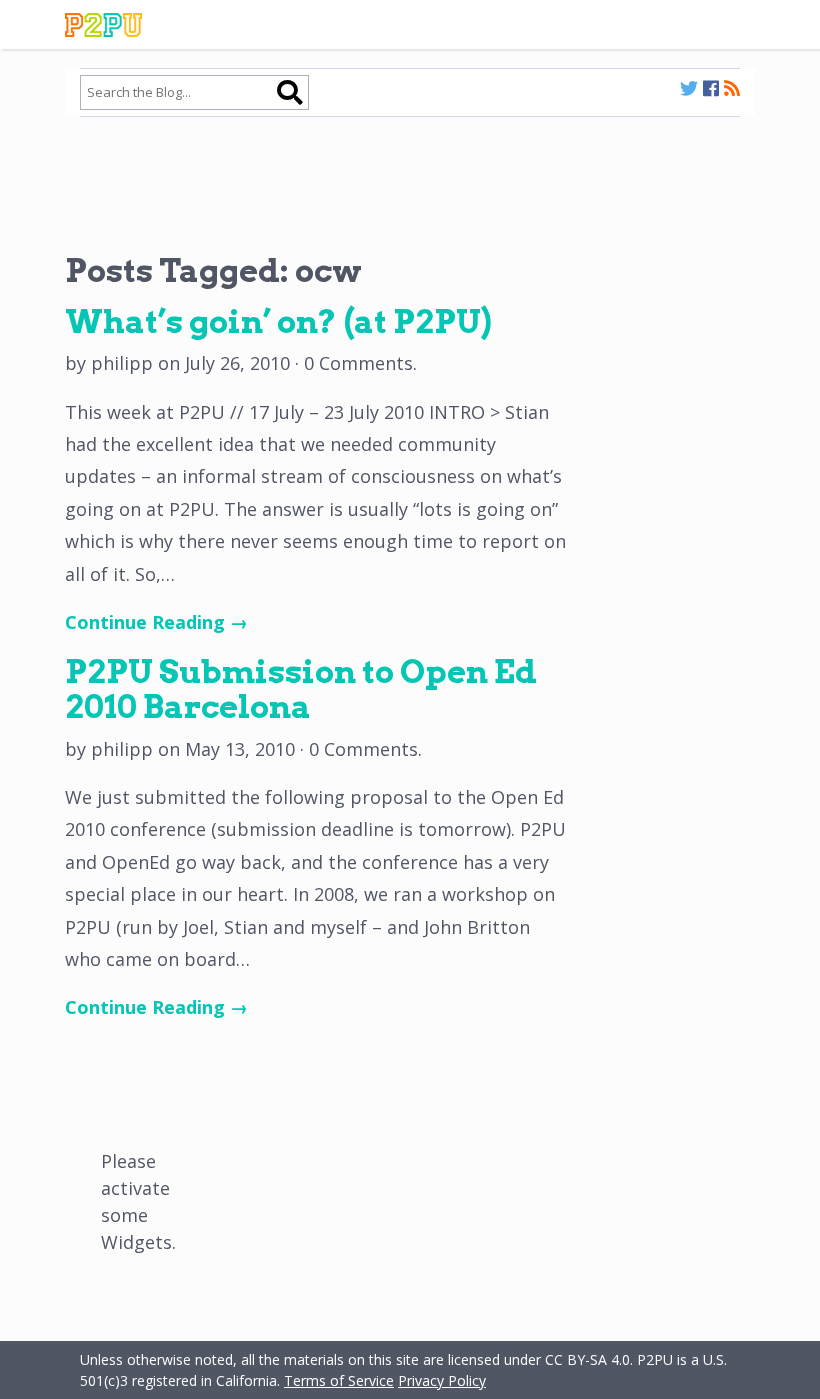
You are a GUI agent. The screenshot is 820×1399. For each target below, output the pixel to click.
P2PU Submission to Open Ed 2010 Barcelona (301, 689)
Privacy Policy (442, 1380)
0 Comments (358, 363)
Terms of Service (339, 1380)
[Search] (289, 92)
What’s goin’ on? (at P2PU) (278, 321)
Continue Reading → (156, 622)
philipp (122, 363)
